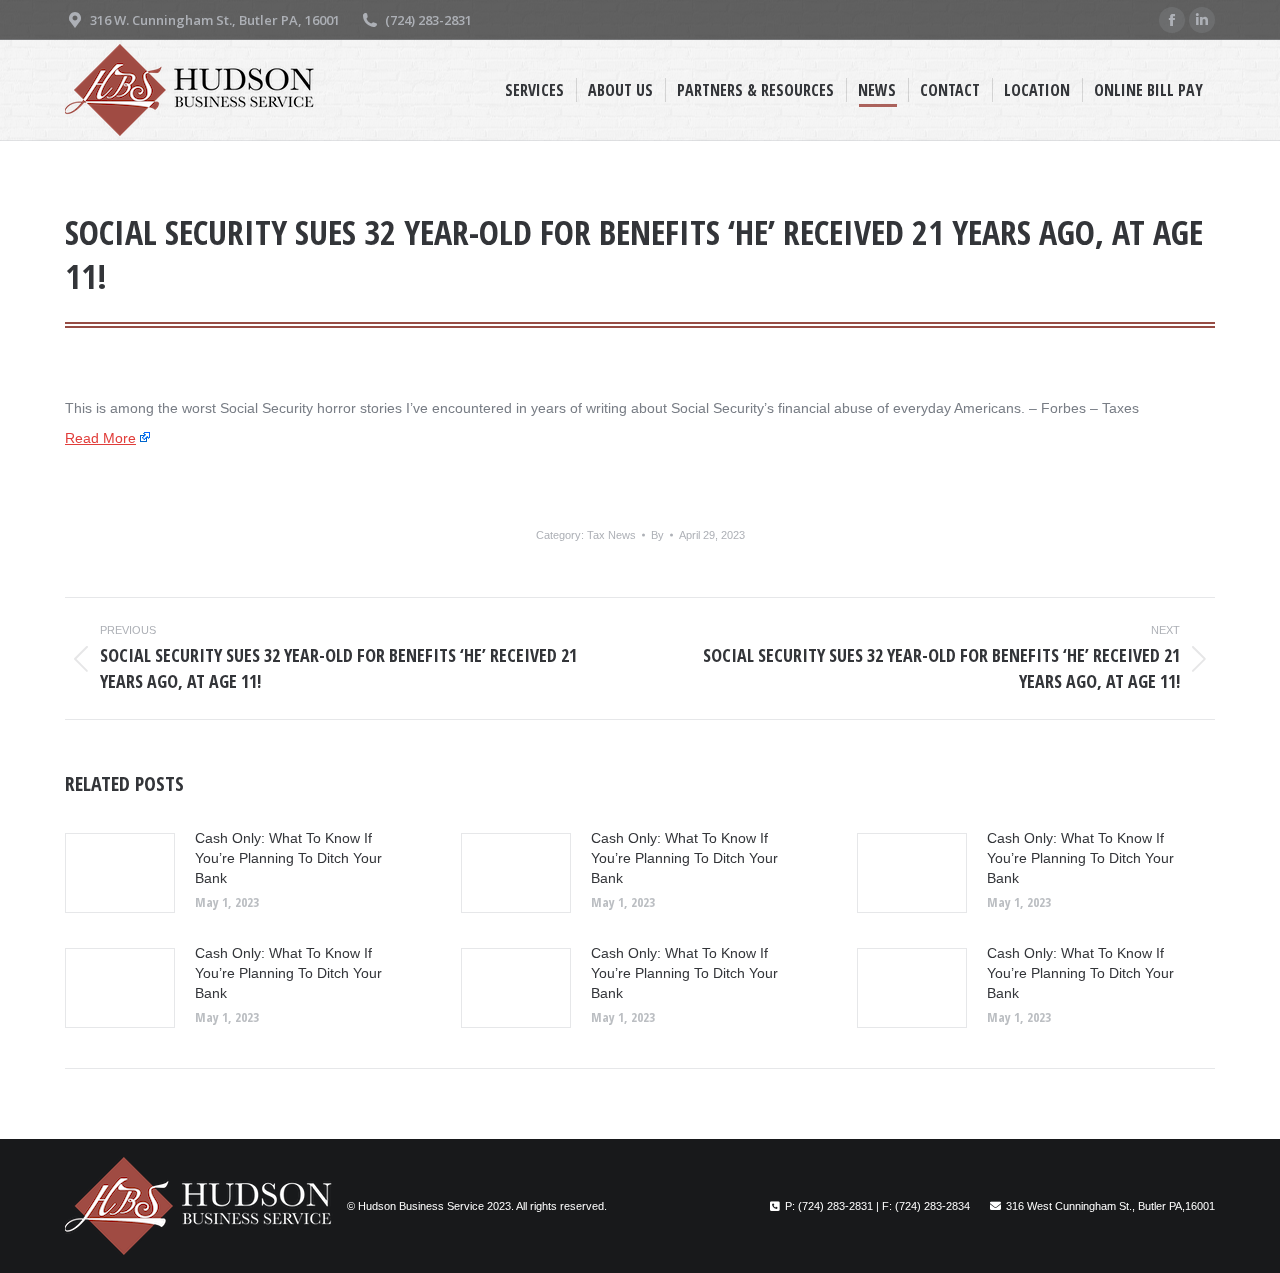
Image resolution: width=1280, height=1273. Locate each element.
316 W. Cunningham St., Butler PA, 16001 (215, 20)
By (657, 535)
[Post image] (120, 873)
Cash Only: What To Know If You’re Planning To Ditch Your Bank (288, 858)
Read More (100, 438)
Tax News (611, 535)
